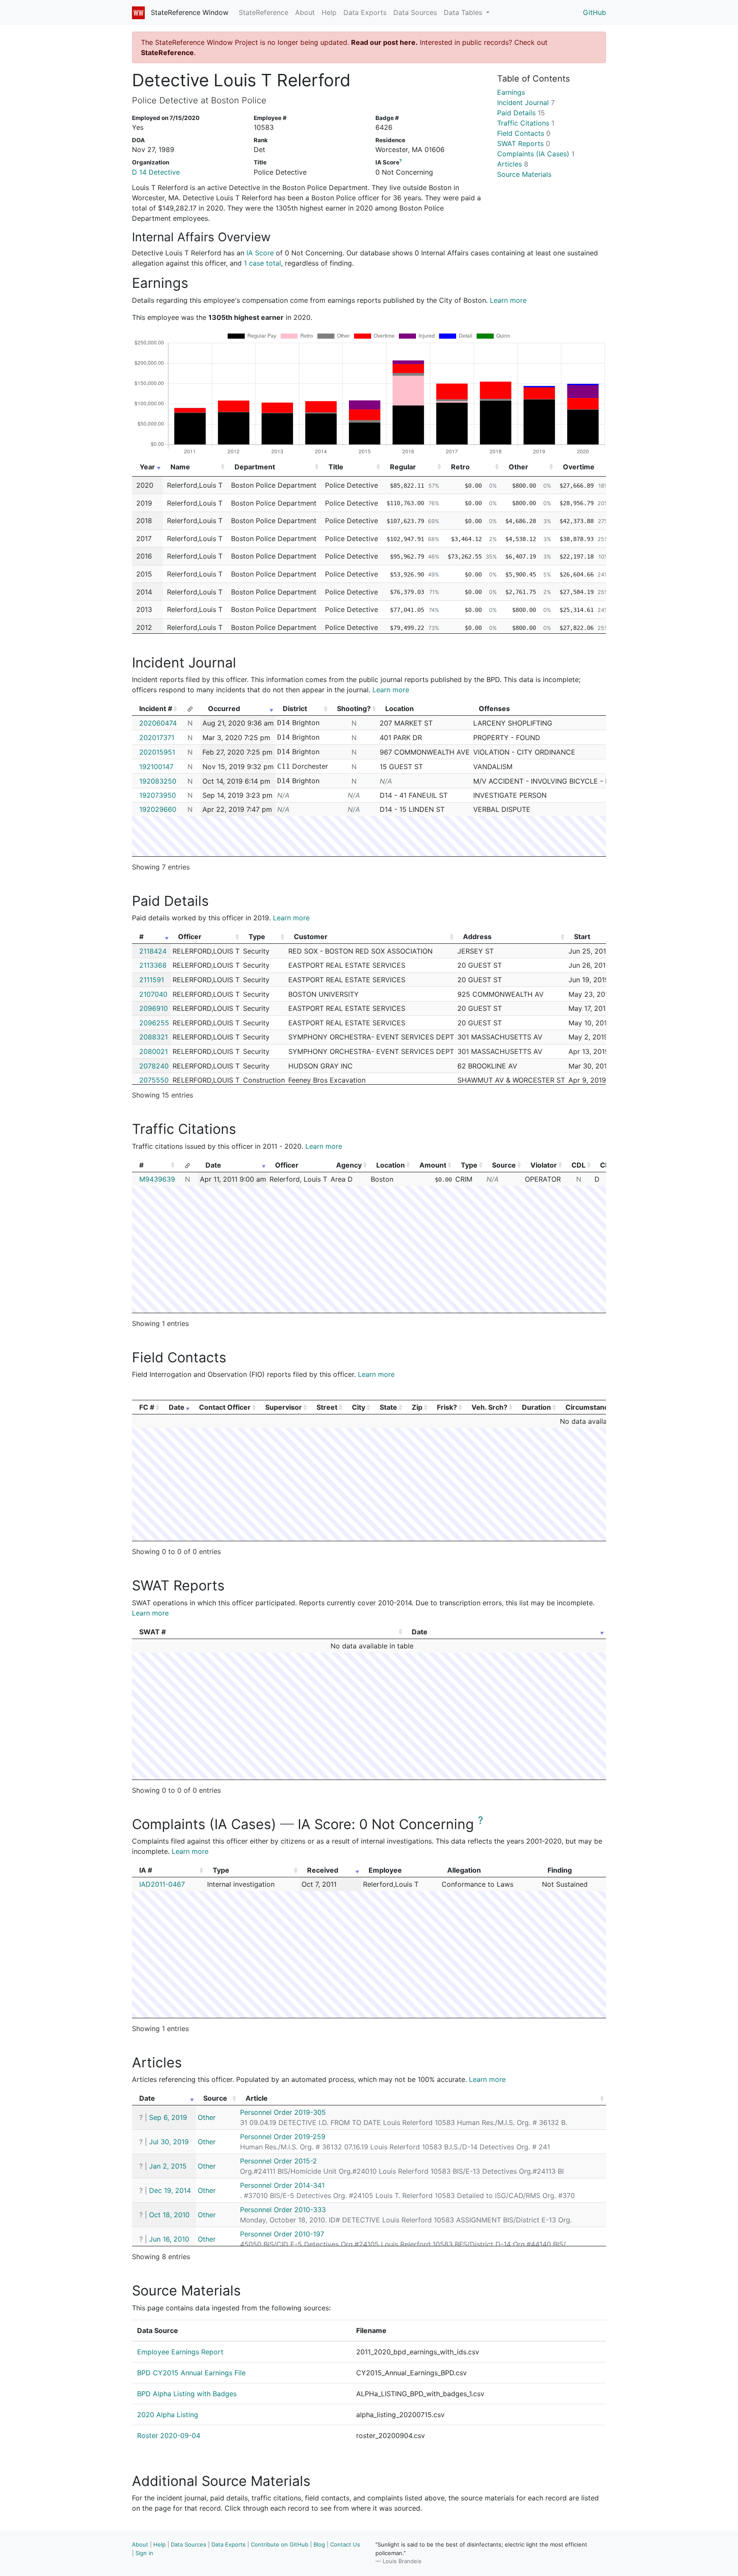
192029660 (158, 809)
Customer (311, 937)
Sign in (144, 2553)
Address (477, 937)
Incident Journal (526, 102)
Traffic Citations (526, 123)
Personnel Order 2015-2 (278, 2161)
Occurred (224, 708)
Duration (536, 1407)
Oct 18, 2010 (169, 2215)
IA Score (260, 253)
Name (180, 467)
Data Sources (415, 12)
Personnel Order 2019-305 (283, 2112)
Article (257, 2098)
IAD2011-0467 (162, 1884)
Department (255, 467)
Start (582, 937)
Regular (403, 467)
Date (213, 1165)
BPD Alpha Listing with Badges (187, 2394)
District (295, 708)
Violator (544, 1165)
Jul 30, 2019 (169, 2142)
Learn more (508, 300)
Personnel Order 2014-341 (282, 2185)
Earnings (511, 92)
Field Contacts (524, 133)
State (388, 1407)
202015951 (157, 752)
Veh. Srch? (489, 1407)
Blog (319, 2544)
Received (323, 1870)
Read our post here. (384, 42)
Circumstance (589, 1407)
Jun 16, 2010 (169, 2239)
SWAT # (152, 1632)
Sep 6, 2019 (168, 2117)
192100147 (156, 767)
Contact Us (345, 2544)
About (305, 12)
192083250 (158, 781)
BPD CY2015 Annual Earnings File (191, 2373)
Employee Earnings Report (180, 2352)
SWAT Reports (524, 143)
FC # (147, 1407)
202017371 (157, 738)
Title (336, 467)
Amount (433, 1165)
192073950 (158, 795)
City (359, 1407)
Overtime (579, 467)
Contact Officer (225, 1407)
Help (329, 12)
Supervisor (284, 1407)
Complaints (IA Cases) (536, 154)
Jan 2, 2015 (168, 2166)
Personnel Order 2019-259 (283, 2137)
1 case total (262, 263)
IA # (146, 1870)
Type (257, 937)
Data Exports (365, 12)
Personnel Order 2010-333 (283, 2210)
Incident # (156, 708)
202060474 (158, 723)
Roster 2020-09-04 (169, 2435)
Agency (349, 1165)
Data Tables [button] (464, 12)
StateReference (264, 12)
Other (518, 467)
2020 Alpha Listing (168, 2415)
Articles (513, 164)
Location (391, 1165)
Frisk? (447, 1407)
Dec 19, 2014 (170, 2190)
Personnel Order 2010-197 (282, 2234)
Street (327, 1407)
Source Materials (524, 174)
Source (504, 1165)
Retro (460, 467)
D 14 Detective (156, 172)
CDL (578, 1165)
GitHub (594, 12)
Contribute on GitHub (280, 2544)
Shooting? (354, 708)
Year (147, 467)
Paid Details (521, 113)
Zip (417, 1407)
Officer (190, 937)
